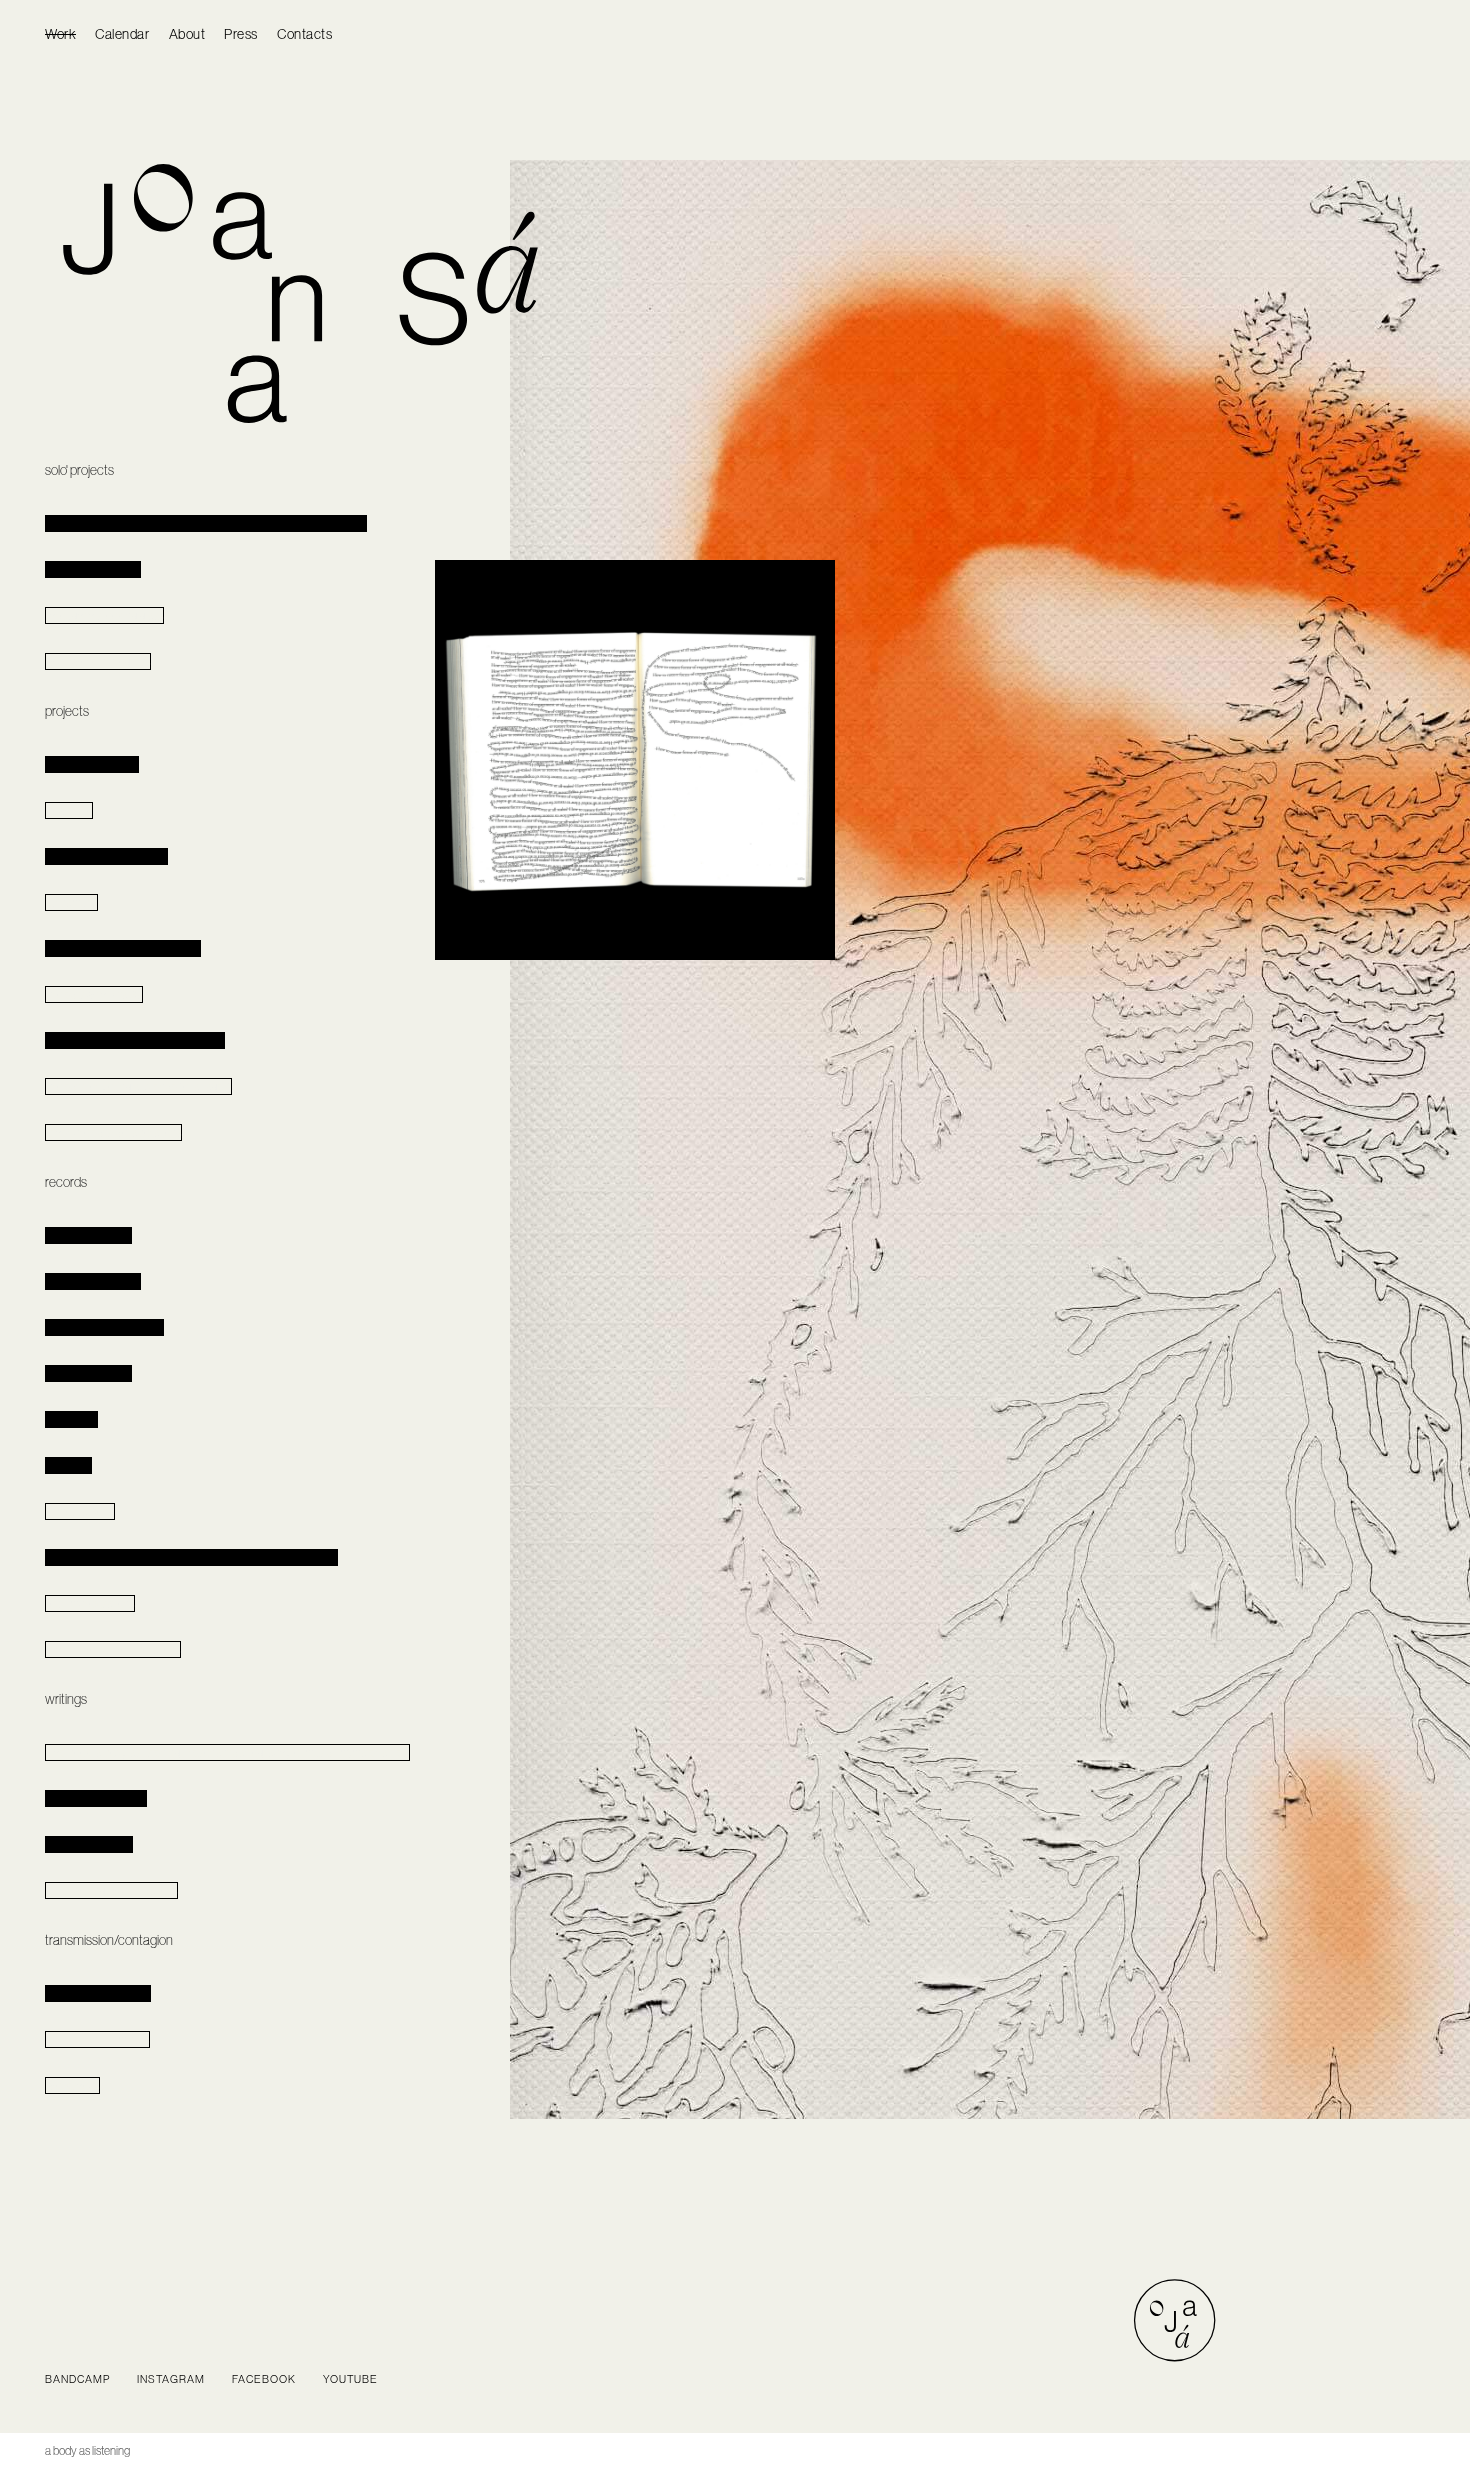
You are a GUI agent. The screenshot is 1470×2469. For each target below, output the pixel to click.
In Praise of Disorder (93, 569)
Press (241, 34)
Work (60, 34)
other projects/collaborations (113, 1132)
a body (88, 1235)
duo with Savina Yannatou (106, 856)
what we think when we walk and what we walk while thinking (191, 1557)
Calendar (122, 34)
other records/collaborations (113, 1649)
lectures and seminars (97, 2039)
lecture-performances (98, 1993)
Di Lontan (68, 1465)
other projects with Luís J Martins (123, 948)
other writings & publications (111, 1890)
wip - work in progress (98, 661)
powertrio (69, 810)
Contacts (304, 34)
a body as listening (87, 2450)
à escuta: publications (96, 1798)
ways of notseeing (88, 1373)
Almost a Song (80, 1511)
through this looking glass (104, 615)
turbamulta (71, 902)
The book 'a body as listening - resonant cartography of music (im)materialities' (227, 1752)
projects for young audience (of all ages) (138, 1086)
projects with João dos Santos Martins (135, 1040)
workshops (72, 2085)
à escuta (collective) (92, 764)
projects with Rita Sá (94, 994)
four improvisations (90, 1603)
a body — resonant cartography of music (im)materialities (206, 523)
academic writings (89, 1844)
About (187, 34)
